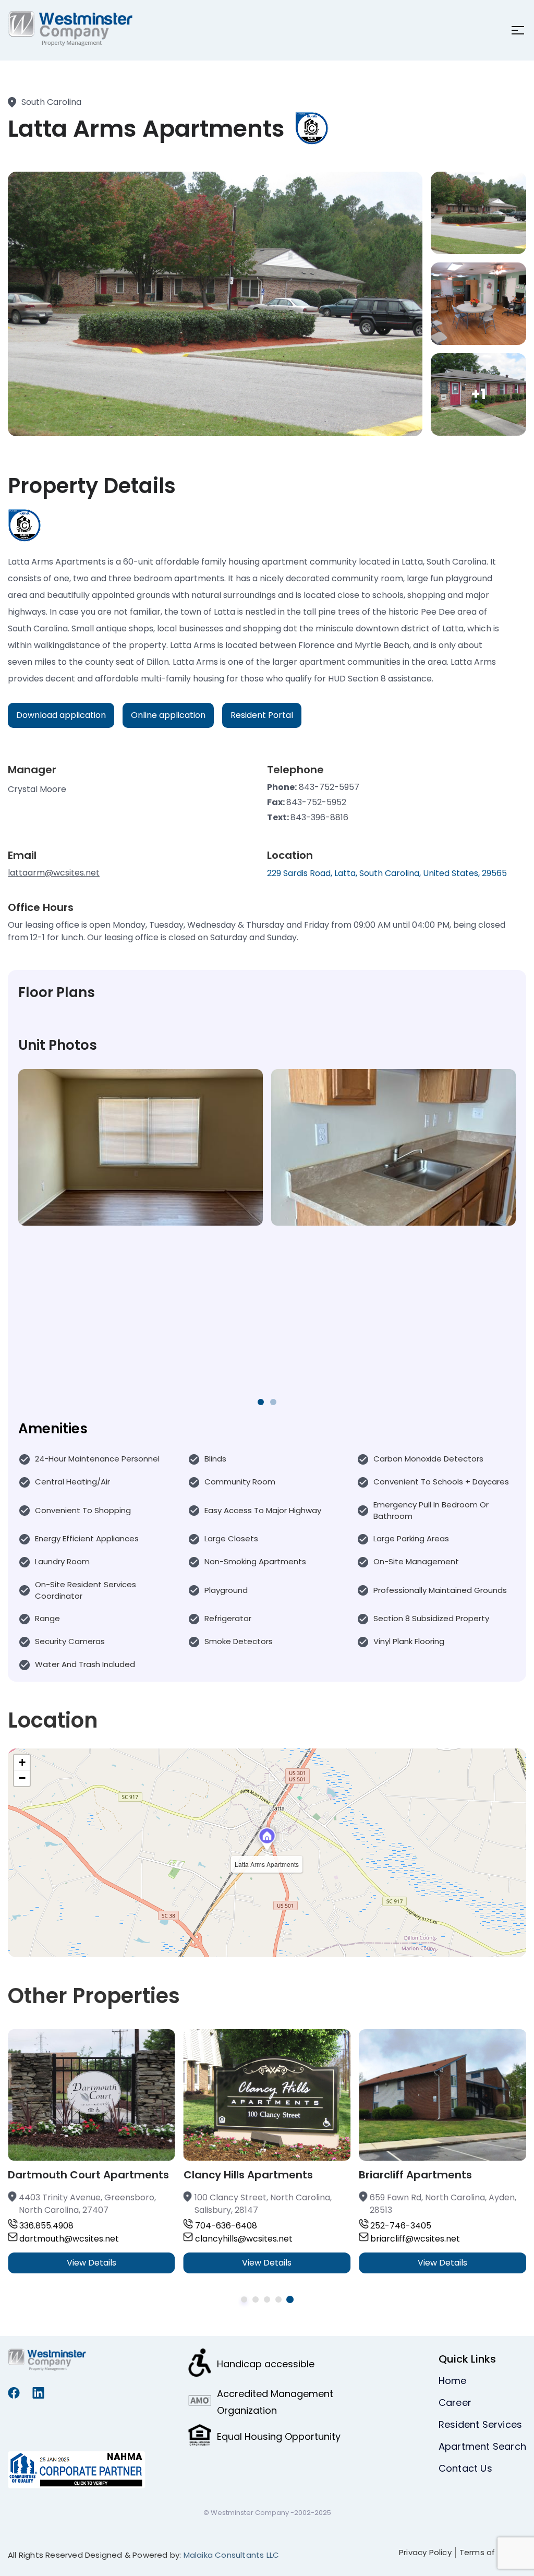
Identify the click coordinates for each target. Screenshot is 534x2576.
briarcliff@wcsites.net (240, 2239)
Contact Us (465, 2468)
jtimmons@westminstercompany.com (438, 2251)
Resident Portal (262, 715)
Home (453, 2381)
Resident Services (480, 2424)
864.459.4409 (398, 2226)
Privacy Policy (425, 2552)
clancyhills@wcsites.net (68, 2239)
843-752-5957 (329, 787)
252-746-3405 (226, 2226)
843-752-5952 (316, 802)
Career (455, 2403)
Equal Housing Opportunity (279, 2436)
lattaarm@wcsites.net (54, 873)
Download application (61, 715)
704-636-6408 (50, 2226)
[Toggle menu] (515, 30)
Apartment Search (482, 2446)
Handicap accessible (266, 2364)
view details (92, 2263)
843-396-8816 (319, 817)
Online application (168, 715)
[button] (267, 1839)
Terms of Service (493, 2552)
